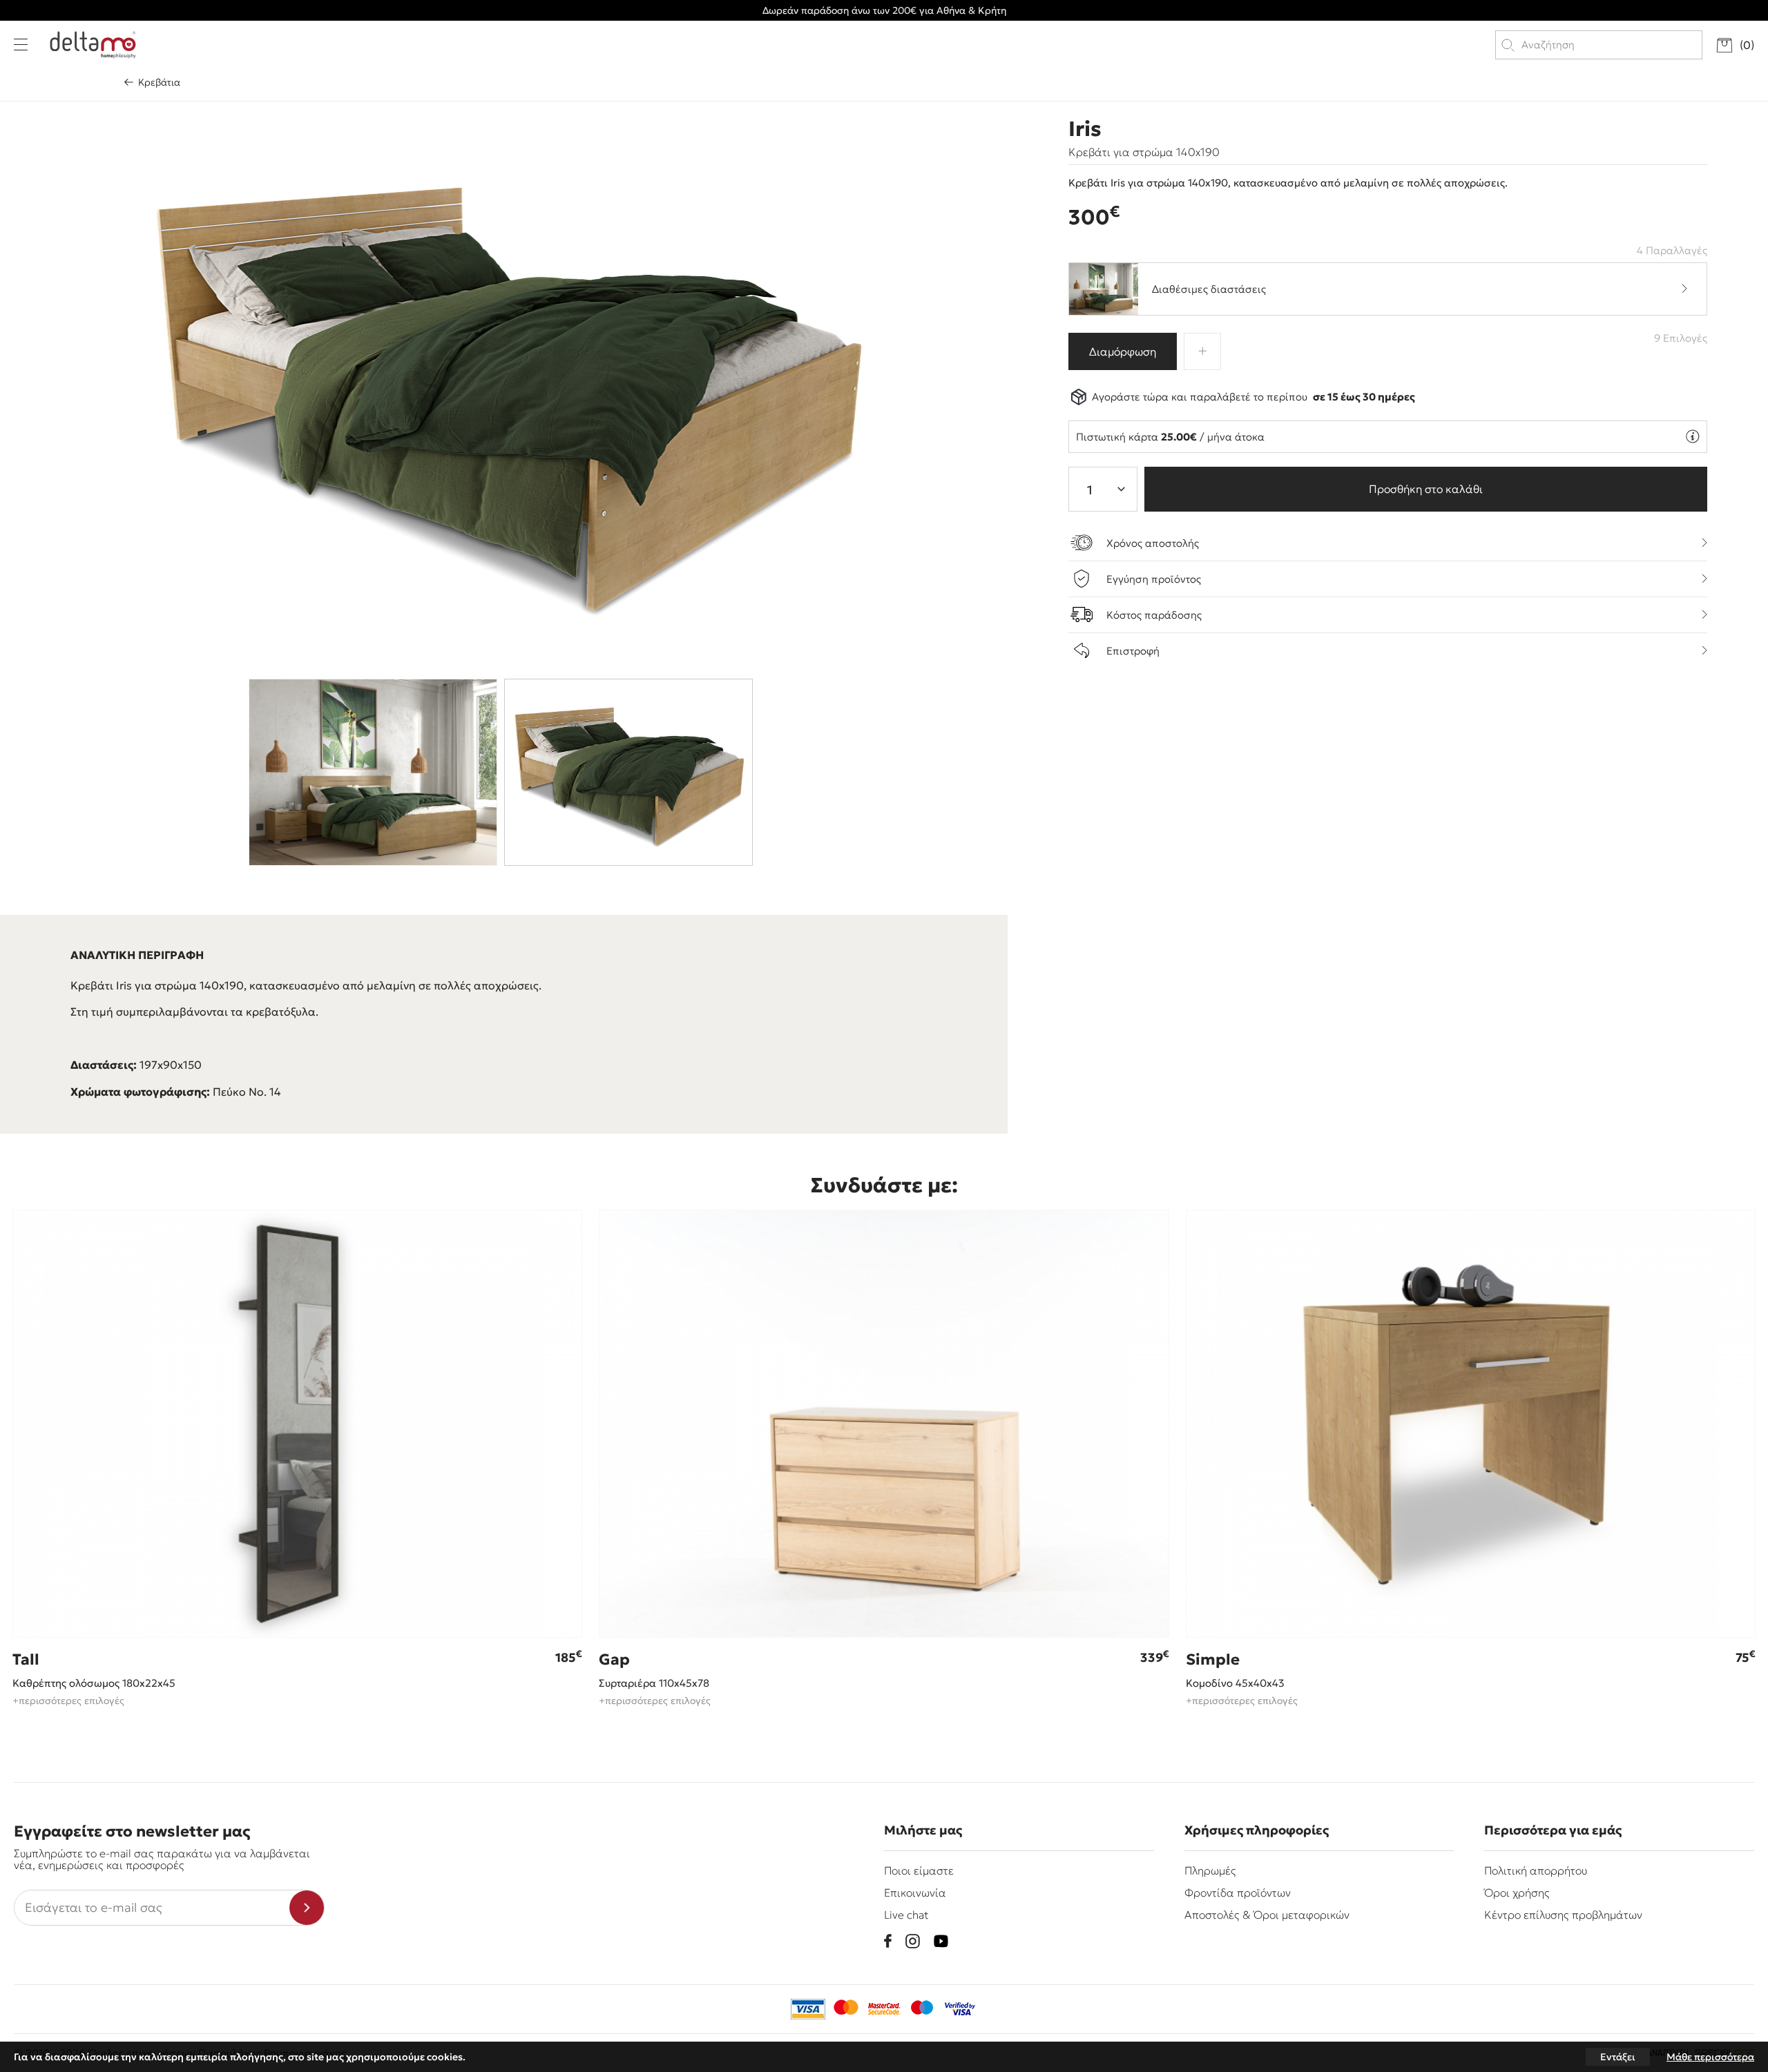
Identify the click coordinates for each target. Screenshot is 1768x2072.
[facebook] (888, 1941)
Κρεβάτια (159, 82)
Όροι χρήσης (1517, 1892)
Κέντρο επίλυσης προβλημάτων (1563, 1915)
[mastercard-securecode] (884, 2009)
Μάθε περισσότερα (1710, 2057)
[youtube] (941, 1941)
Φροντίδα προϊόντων (1238, 1892)
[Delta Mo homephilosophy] (93, 45)
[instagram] (913, 1941)
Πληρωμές (1210, 1870)
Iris (1085, 129)
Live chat (906, 1915)
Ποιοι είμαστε (919, 1870)
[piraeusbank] (960, 2009)
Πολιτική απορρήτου (1536, 1870)
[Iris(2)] (505, 386)
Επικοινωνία (915, 1892)
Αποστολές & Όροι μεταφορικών (1267, 1915)
